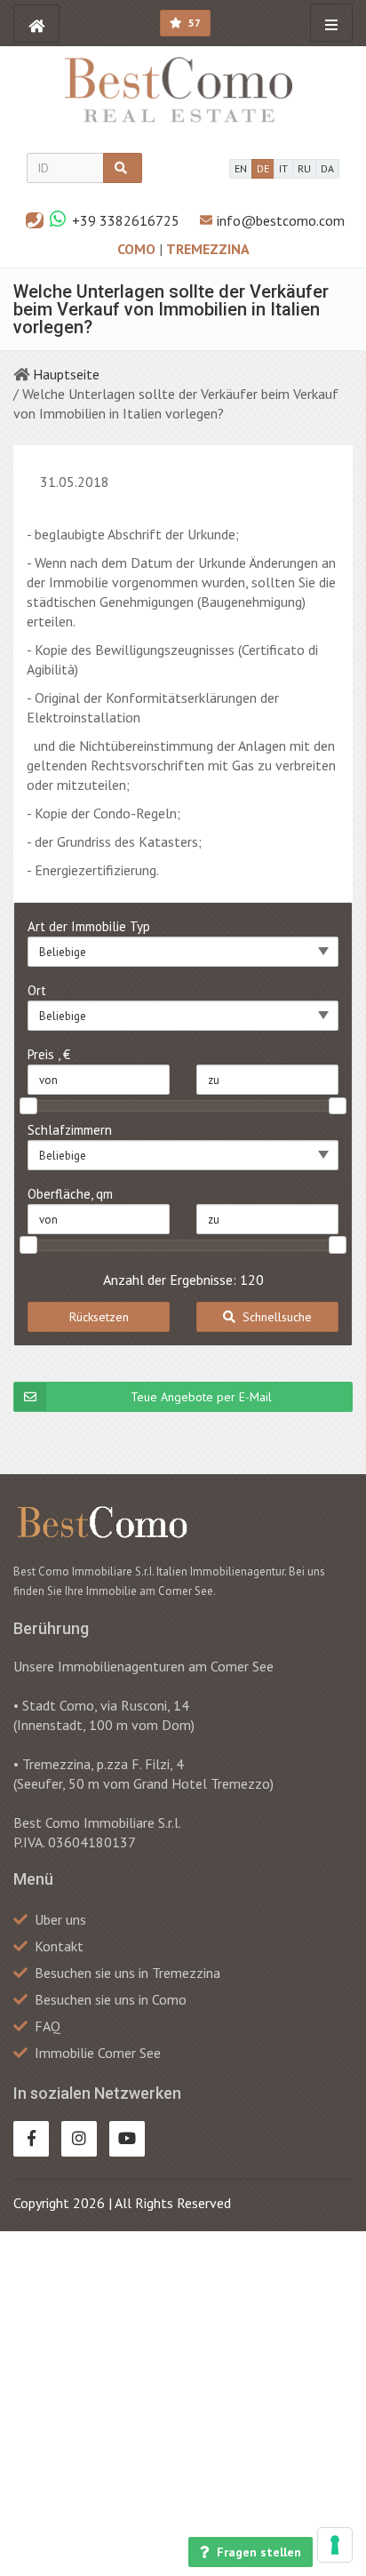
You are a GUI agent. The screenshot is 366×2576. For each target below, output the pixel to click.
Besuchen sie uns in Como (111, 1999)
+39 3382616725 (126, 220)
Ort (37, 990)
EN (241, 168)
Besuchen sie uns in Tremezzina (127, 1973)
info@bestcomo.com (281, 220)
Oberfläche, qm (70, 1194)
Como (138, 249)
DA (327, 168)
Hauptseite (66, 374)
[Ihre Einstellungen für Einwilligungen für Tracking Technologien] (335, 2545)
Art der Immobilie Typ (89, 926)
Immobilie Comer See (98, 2053)
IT (283, 168)
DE (263, 168)
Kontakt (59, 1946)
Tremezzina (208, 249)
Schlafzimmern (70, 1130)
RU (304, 168)
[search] (123, 168)
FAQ (48, 2026)
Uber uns (60, 1919)
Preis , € (49, 1054)
